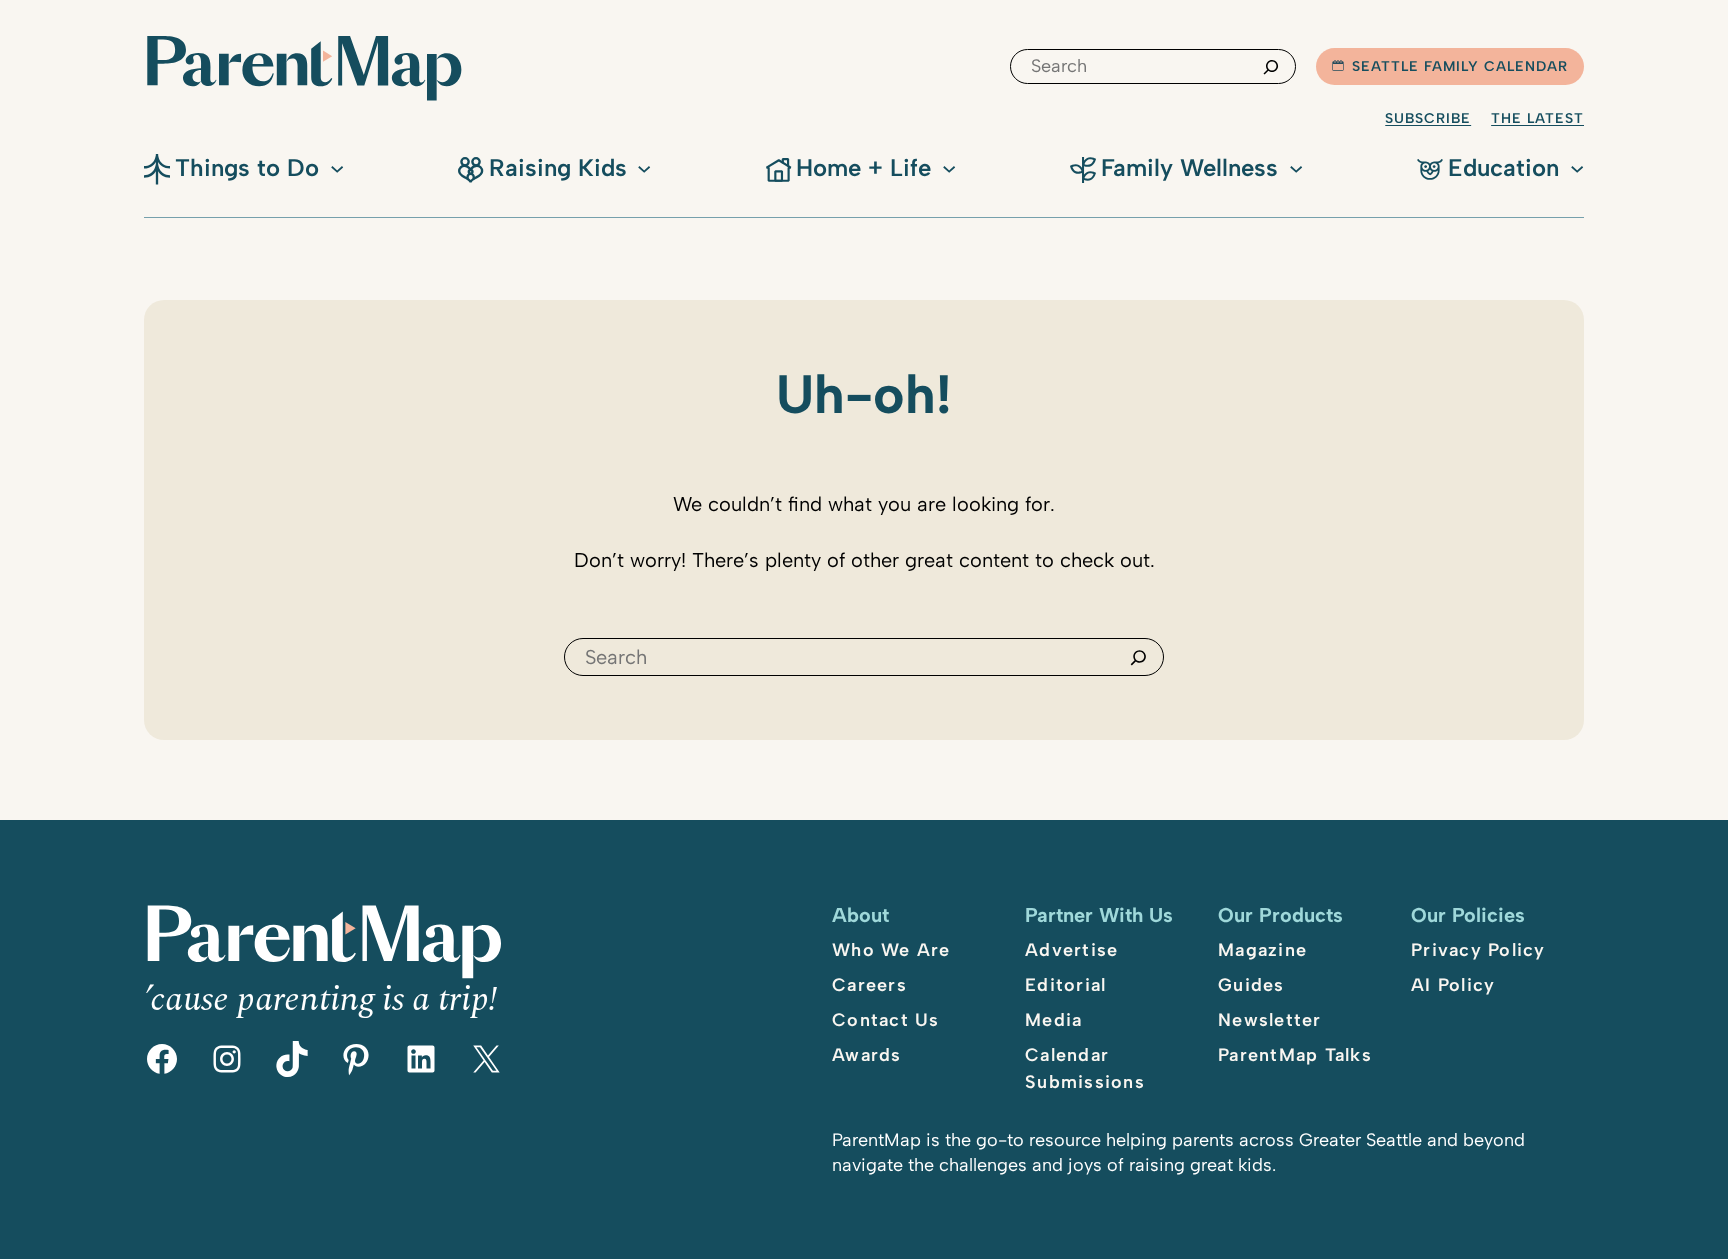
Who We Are (891, 950)
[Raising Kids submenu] (644, 167)
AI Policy (1453, 985)
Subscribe (1428, 118)
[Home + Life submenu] (949, 167)
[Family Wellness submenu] (1296, 167)
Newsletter (1270, 1020)
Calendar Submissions (1085, 1068)
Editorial (1065, 985)
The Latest (1537, 118)
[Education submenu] (1577, 167)
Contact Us (886, 1020)
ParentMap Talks (1295, 1055)
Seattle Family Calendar (1460, 66)
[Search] (1271, 66)
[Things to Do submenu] (337, 167)
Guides (1251, 985)
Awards (867, 1055)
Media (1053, 1020)
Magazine (1262, 950)
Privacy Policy (1478, 950)
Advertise (1071, 950)
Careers (869, 985)
